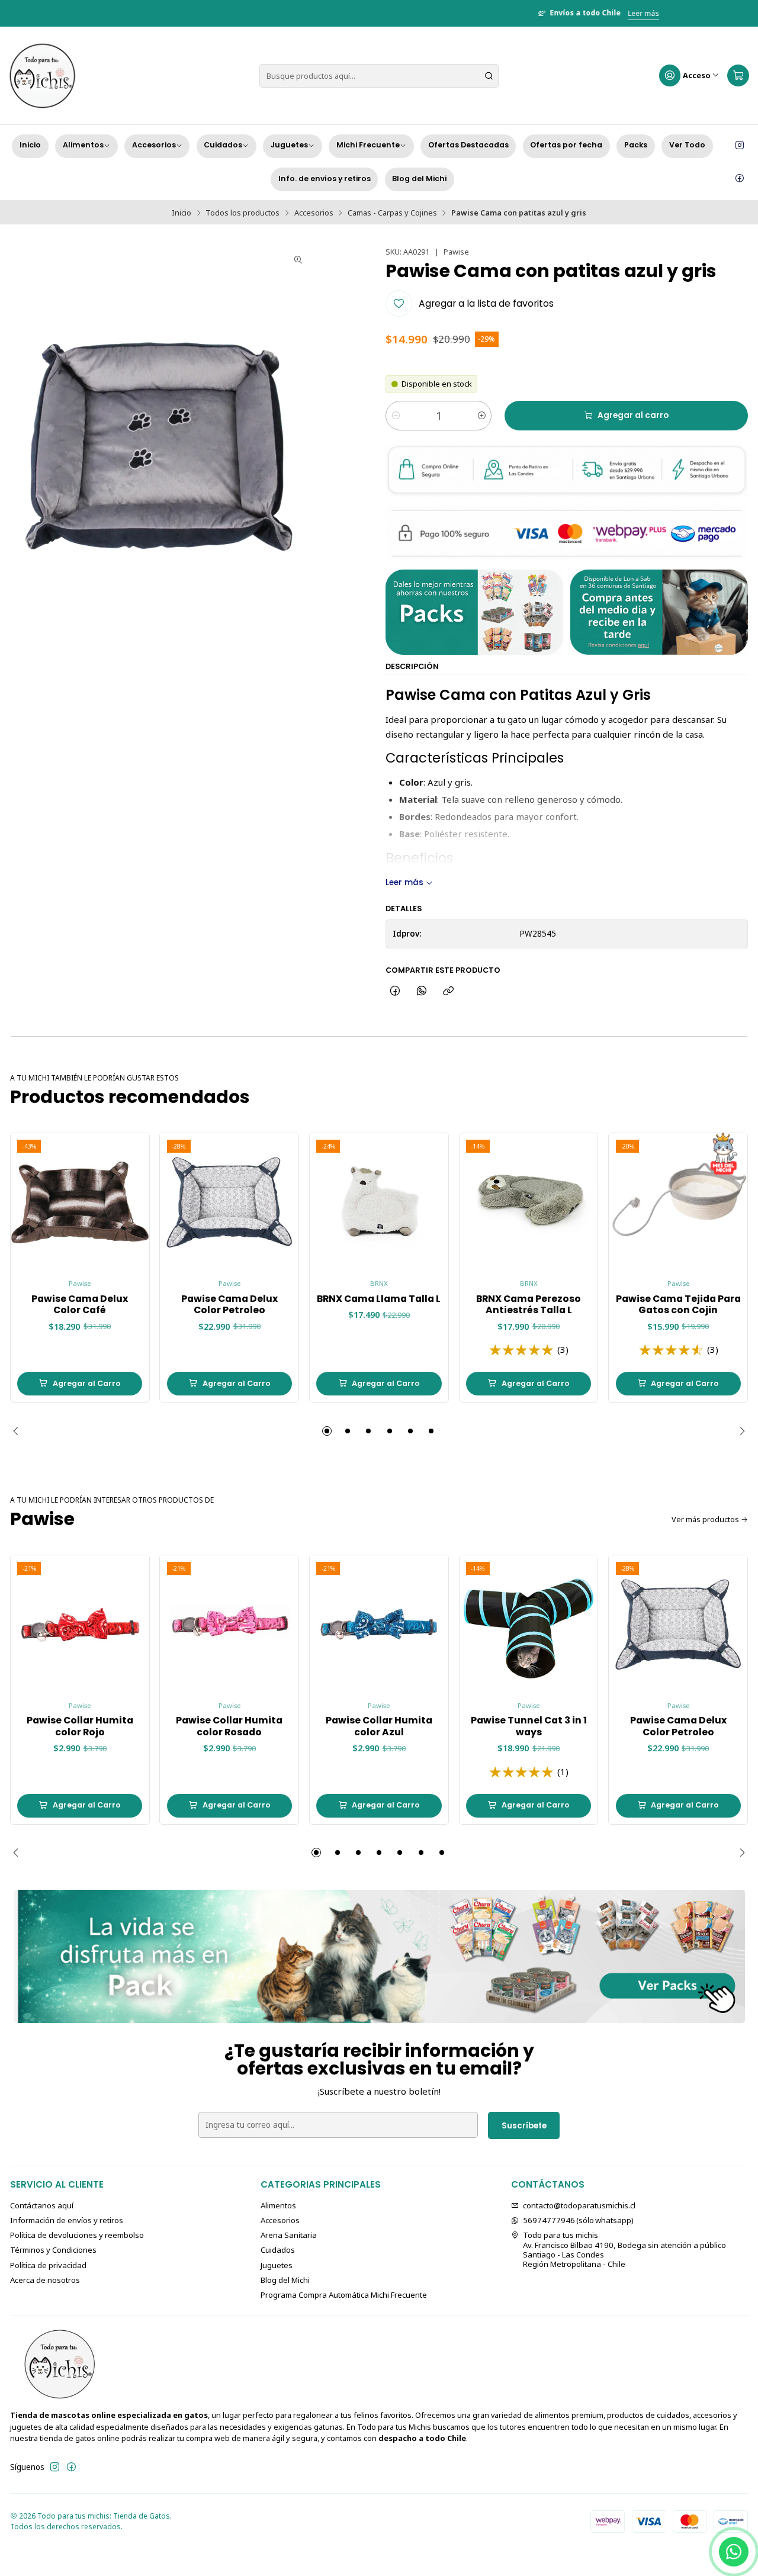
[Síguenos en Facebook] (740, 179)
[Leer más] (379, 1956)
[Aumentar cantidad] (482, 416)
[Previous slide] (19, 1431)
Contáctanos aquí (42, 2205)
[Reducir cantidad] (395, 416)
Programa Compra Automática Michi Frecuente (344, 2295)
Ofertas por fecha (566, 145)
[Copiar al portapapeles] (449, 991)
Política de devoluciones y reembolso (77, 2235)
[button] (327, 1431)
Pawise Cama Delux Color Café (80, 1305)
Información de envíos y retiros (67, 2220)
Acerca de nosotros (45, 2280)
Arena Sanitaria (289, 2235)
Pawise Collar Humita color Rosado (229, 1726)
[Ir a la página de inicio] (42, 76)
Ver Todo (687, 145)
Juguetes (289, 145)
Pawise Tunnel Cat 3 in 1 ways (529, 1726)
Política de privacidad (48, 2265)
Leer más (424, 13)
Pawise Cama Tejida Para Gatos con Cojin (678, 1305)
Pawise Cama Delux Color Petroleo (229, 1305)
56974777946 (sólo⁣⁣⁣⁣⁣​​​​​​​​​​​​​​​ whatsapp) (578, 2220)
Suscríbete (524, 2126)
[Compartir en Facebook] (395, 991)
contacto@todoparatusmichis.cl (579, 2205)
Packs (636, 145)
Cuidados (223, 145)
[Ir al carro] (738, 76)
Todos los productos (243, 213)
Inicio (30, 145)
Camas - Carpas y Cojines (392, 213)
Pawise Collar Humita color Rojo (80, 1726)
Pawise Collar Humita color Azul (379, 1726)
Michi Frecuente (368, 145)
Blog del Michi (419, 179)
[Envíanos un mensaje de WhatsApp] (734, 2552)
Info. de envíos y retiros (325, 179)
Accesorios (154, 145)
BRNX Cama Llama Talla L (379, 1299)
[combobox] (379, 76)
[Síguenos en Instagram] (740, 146)
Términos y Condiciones (53, 2250)
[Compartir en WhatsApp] (422, 991)
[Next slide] (739, 1431)
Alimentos (83, 145)
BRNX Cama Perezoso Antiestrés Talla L (529, 1305)
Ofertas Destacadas (468, 145)
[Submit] (489, 76)
